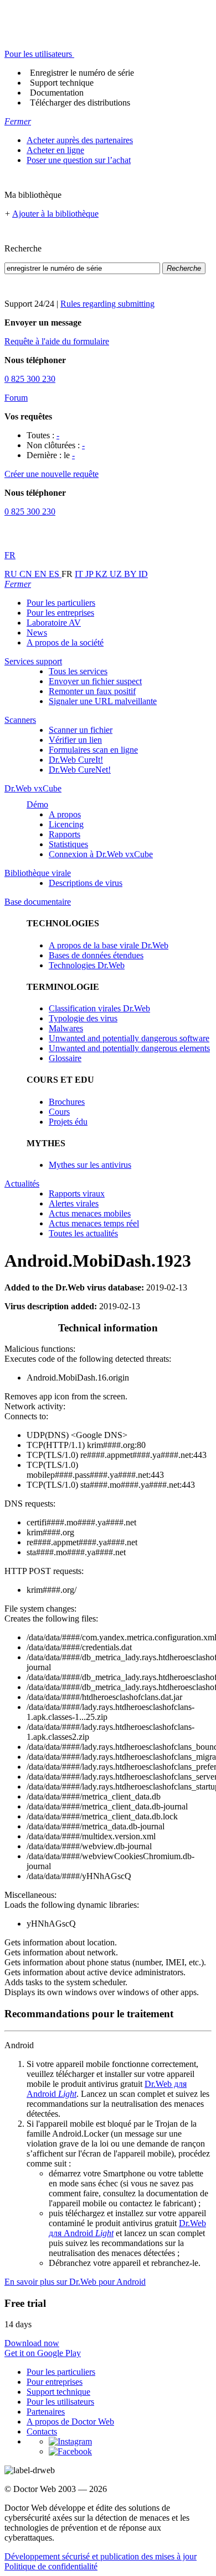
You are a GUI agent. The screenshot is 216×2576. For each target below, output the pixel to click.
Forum (16, 398)
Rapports (65, 834)
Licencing (66, 824)
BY (131, 574)
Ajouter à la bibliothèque (55, 214)
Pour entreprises (55, 2382)
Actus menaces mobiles (90, 1213)
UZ (117, 574)
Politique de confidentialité (51, 2566)
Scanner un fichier (81, 730)
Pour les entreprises (60, 613)
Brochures (67, 1102)
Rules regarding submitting (107, 304)
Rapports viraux (77, 1193)
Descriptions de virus (86, 883)
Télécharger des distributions (80, 103)
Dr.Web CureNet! (80, 770)
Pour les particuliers (61, 603)
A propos (65, 814)
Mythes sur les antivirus (90, 1165)
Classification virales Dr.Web (99, 1008)
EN (42, 574)
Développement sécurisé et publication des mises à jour (101, 2556)
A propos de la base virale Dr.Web (109, 945)
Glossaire (65, 1058)
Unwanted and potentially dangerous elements (129, 1048)
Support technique (62, 83)
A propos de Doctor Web (70, 2422)
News (37, 633)
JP (90, 574)
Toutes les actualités (83, 1233)
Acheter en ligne (55, 150)
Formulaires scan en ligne (93, 750)
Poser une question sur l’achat (79, 160)
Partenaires (46, 2412)
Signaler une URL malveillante (103, 701)
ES (55, 574)
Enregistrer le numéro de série (82, 73)
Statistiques (68, 844)
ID (143, 574)
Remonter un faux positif (92, 691)
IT (80, 574)
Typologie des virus (83, 1018)
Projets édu (68, 1122)
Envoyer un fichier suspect (95, 681)
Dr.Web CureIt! (76, 760)
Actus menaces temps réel (94, 1223)
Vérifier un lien (75, 740)
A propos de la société (65, 642)
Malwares (66, 1028)
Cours (59, 1112)
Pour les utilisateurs (60, 2402)
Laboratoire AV (54, 623)
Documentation (57, 93)
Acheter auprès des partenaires (80, 140)
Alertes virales (74, 1203)
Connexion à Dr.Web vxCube (101, 854)
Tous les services (78, 671)
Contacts (42, 2431)
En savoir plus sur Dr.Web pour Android (75, 2282)
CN (27, 574)
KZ (102, 574)
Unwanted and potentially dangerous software (129, 1038)
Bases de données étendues (96, 955)
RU (12, 574)
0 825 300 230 (30, 379)
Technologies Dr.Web (87, 965)
